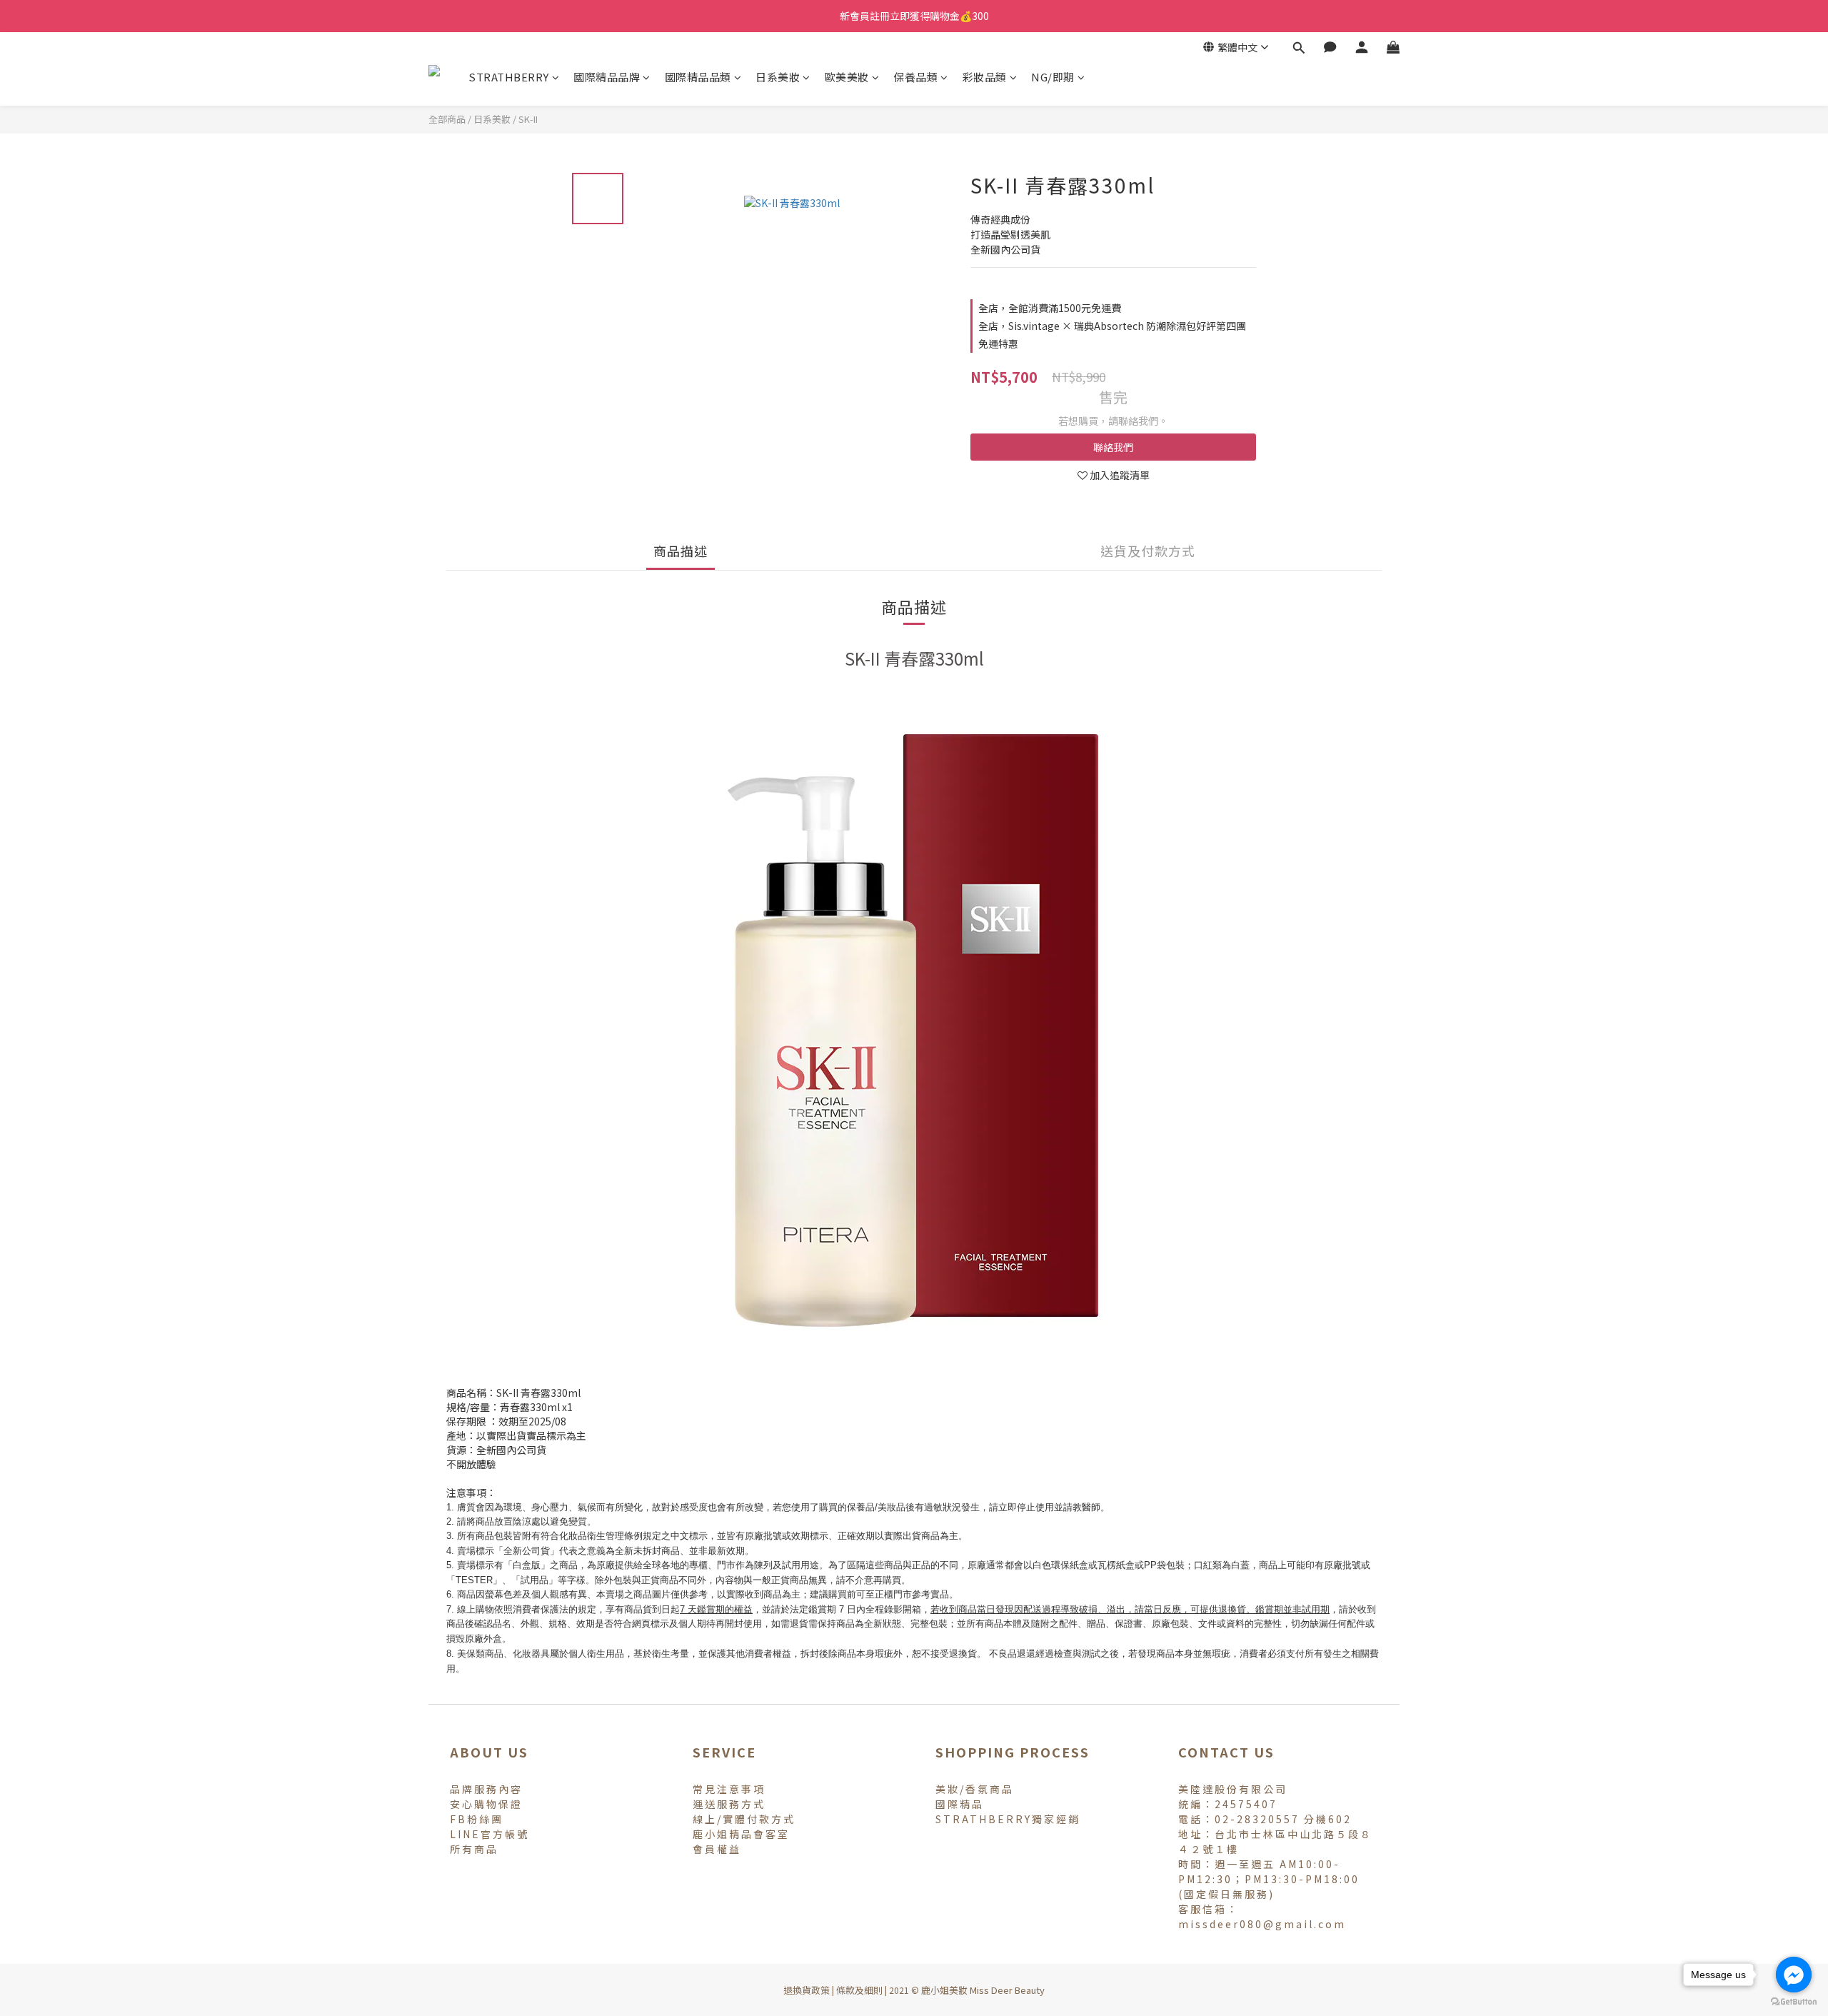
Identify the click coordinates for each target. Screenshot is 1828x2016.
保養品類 (915, 77)
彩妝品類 (985, 77)
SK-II (528, 119)
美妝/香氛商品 (975, 1789)
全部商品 (447, 119)
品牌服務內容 (486, 1789)
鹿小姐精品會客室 (741, 1834)
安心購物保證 (486, 1804)
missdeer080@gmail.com (1262, 1924)
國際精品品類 (698, 77)
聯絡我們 (1113, 447)
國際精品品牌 (607, 77)
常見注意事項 (729, 1789)
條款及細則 (859, 1990)
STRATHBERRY (509, 77)
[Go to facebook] (1794, 1975)
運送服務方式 (729, 1804)
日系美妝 (778, 77)
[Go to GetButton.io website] (1794, 2002)
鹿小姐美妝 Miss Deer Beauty (983, 1990)
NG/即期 (1053, 77)
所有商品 (474, 1849)
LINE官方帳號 (489, 1834)
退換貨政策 (807, 1990)
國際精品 (960, 1804)
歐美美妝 (847, 77)
